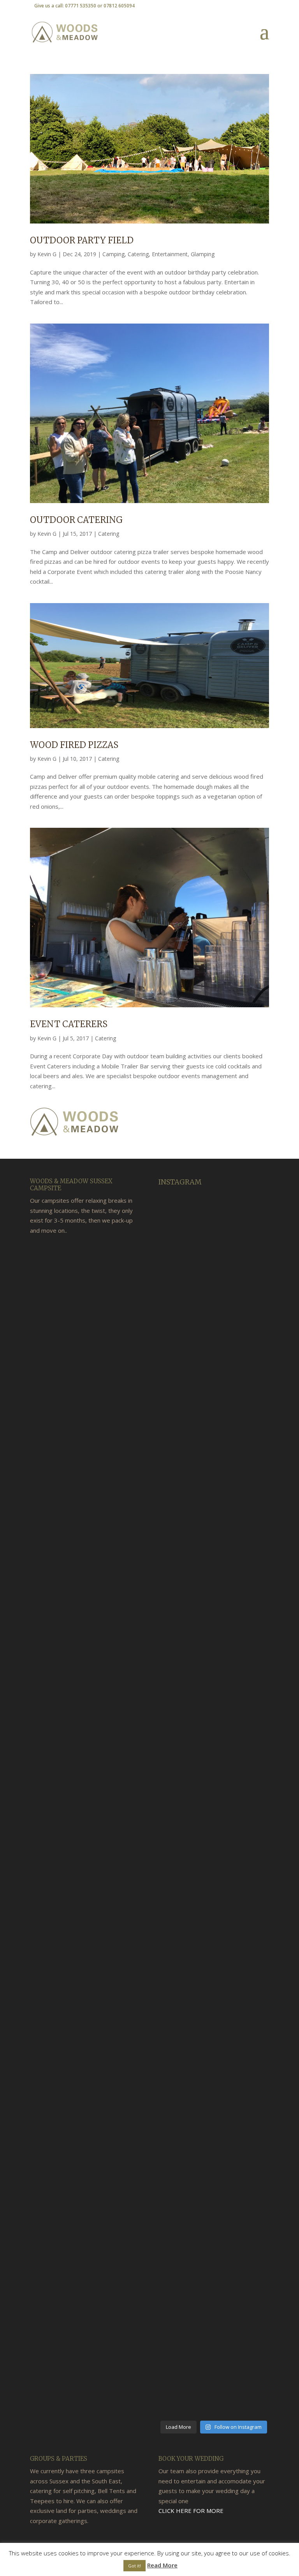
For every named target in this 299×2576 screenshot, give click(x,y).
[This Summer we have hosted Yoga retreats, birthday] (176, 1349)
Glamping (203, 254)
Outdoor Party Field (82, 240)
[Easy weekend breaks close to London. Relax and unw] (252, 2250)
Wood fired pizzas (74, 745)
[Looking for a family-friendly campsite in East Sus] (214, 1789)
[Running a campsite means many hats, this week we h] (176, 2215)
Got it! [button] (135, 2566)
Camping (113, 254)
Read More (162, 2565)
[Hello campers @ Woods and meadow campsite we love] (252, 1329)
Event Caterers (69, 1024)
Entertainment (170, 254)
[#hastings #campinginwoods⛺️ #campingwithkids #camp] (176, 1546)
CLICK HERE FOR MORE (191, 2511)
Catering (138, 254)
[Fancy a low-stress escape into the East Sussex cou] (252, 1794)
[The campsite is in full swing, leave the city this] (214, 2171)
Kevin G (47, 254)
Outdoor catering (76, 520)
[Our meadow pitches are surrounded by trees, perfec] (214, 1289)
